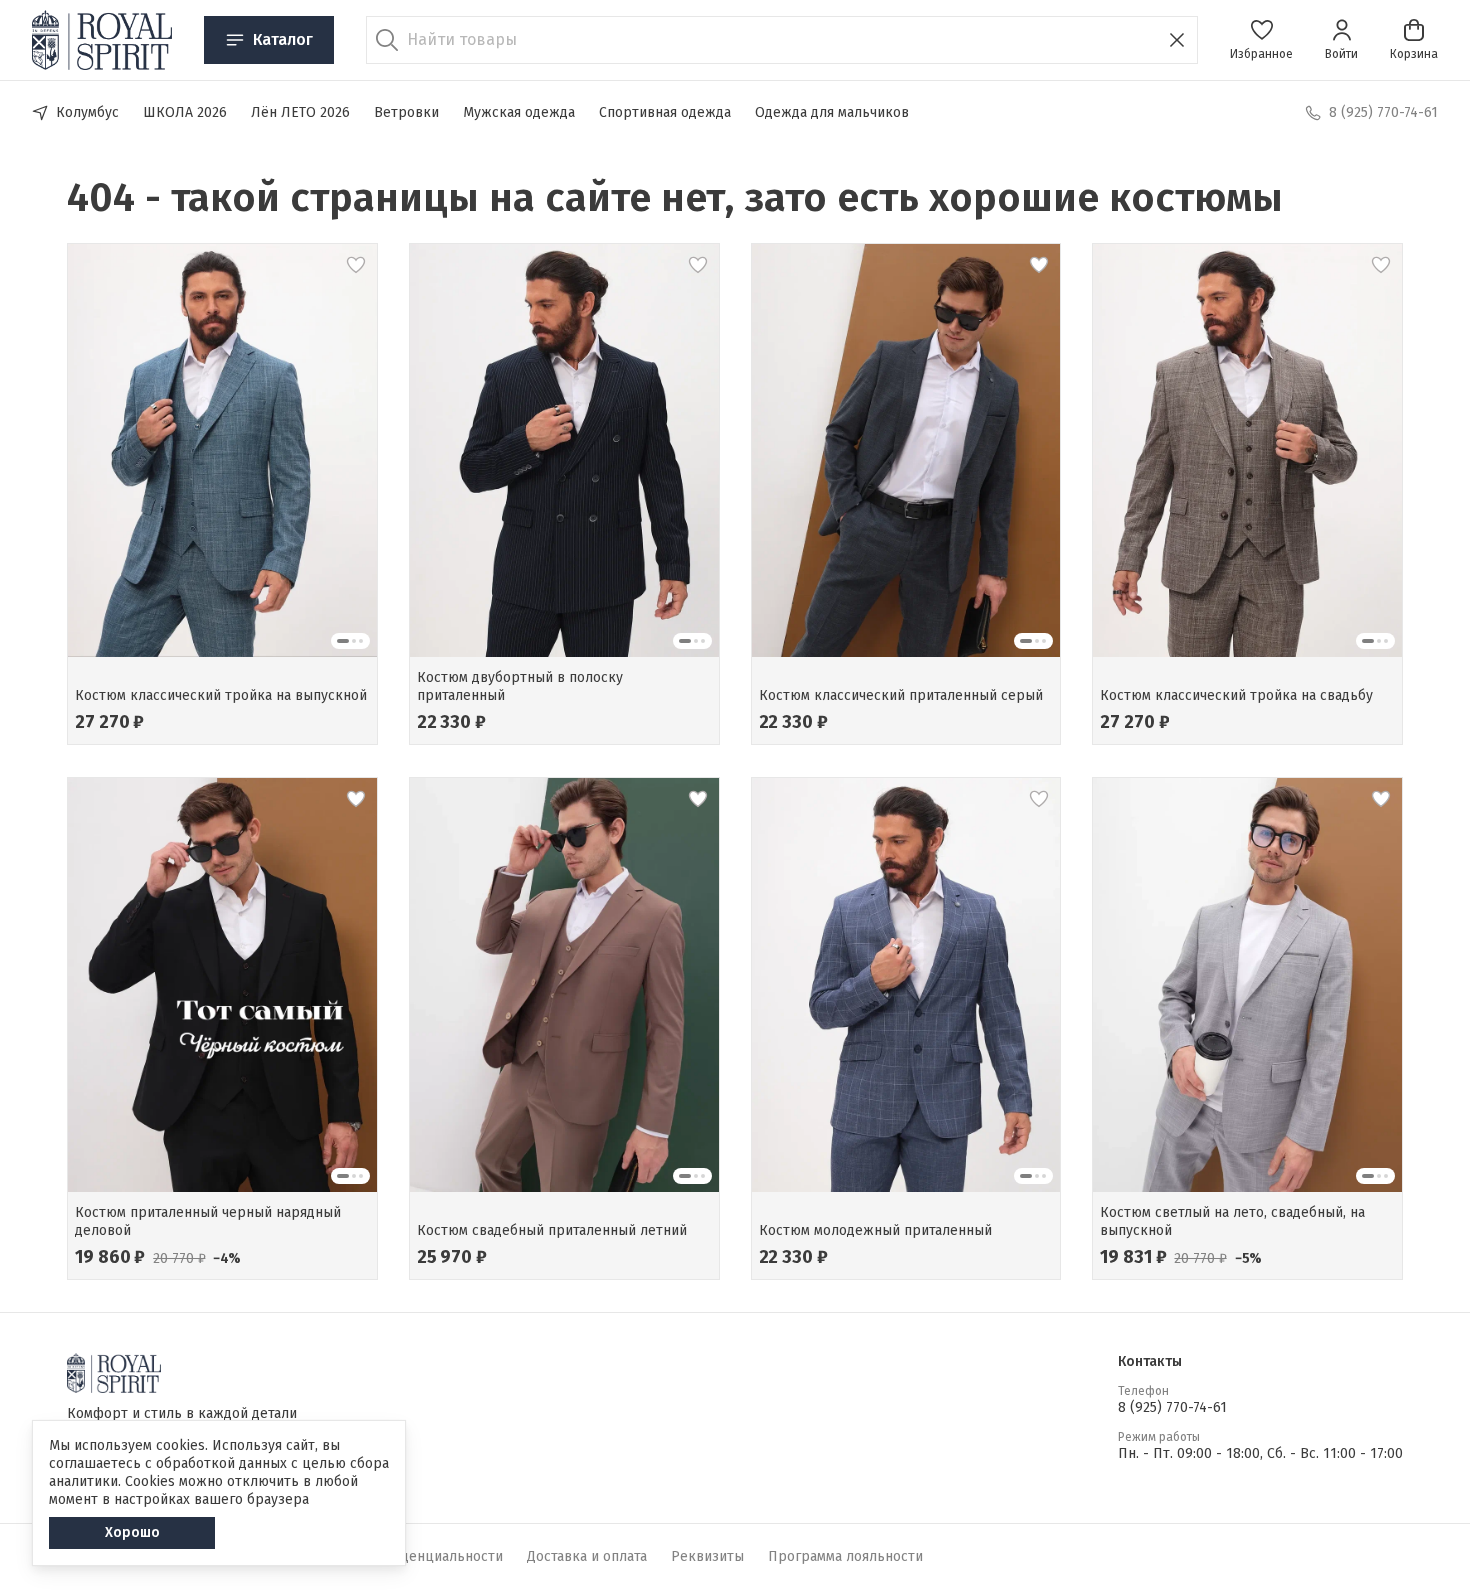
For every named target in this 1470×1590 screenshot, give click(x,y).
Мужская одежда (519, 112)
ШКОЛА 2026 (185, 112)
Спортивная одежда (665, 112)
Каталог (283, 39)
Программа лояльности (845, 1556)
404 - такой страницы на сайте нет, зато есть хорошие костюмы (675, 198)
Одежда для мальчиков (832, 112)
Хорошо (132, 1532)
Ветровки (406, 112)
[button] (1261, 40)
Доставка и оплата (587, 1556)
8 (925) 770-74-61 (1172, 1407)
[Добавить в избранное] (356, 265)
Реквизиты (707, 1556)
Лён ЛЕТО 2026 (300, 112)
